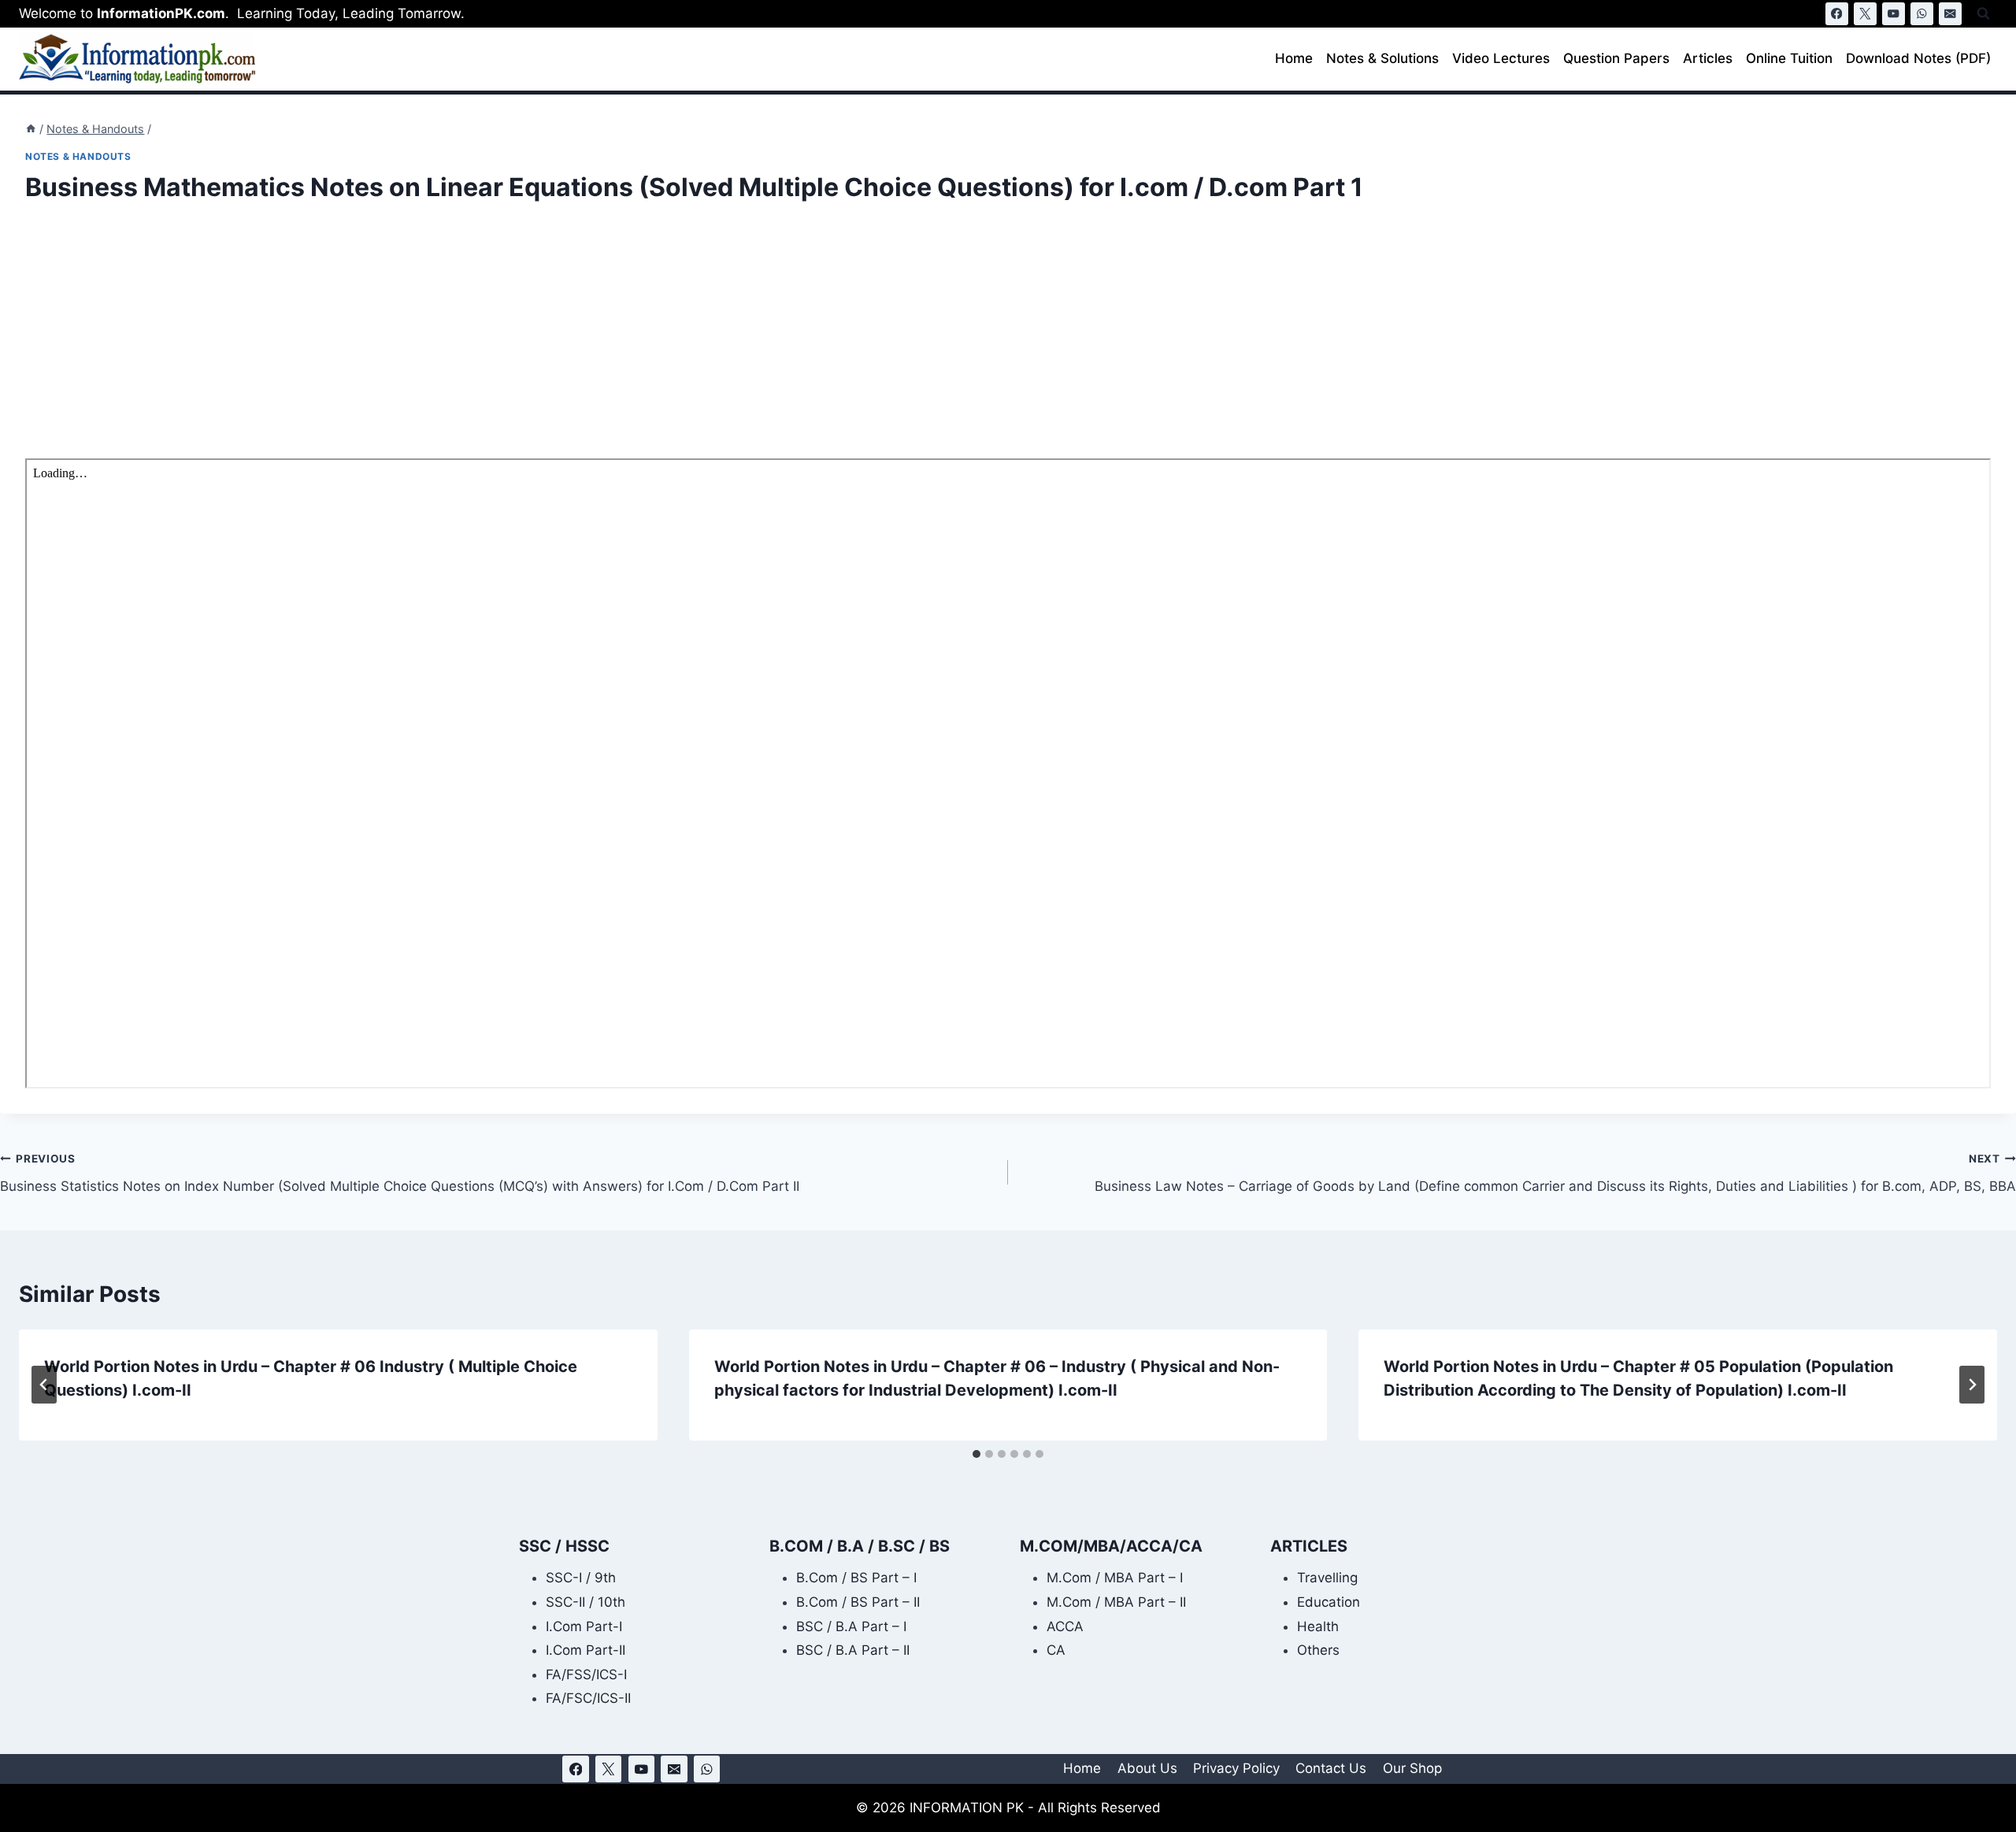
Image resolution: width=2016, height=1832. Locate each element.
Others (1318, 1650)
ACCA (1065, 1626)
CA (1056, 1650)
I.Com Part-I (584, 1626)
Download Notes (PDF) (1918, 58)
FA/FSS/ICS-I (586, 1674)
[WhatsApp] (1922, 14)
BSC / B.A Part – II (853, 1650)
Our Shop (1412, 1768)
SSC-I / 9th (581, 1578)
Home (1294, 58)
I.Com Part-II (586, 1650)
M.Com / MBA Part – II (1116, 1602)
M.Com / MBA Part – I (1115, 1578)
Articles (1708, 58)
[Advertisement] (498, 342)
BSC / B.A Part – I (851, 1626)
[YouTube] (1894, 14)
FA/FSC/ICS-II (588, 1698)
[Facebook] (1837, 14)
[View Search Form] (1983, 14)
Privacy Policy (1236, 1768)
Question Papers (1616, 58)
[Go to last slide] (44, 1385)
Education (1329, 1602)
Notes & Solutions (1382, 58)
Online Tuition (1789, 58)
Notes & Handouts (78, 156)
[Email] (1950, 14)
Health (1318, 1626)
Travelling (1327, 1578)
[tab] (976, 1454)
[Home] (31, 129)
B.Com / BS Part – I (856, 1578)
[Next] (1972, 1385)
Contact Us (1331, 1768)
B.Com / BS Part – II (858, 1602)
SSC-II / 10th (586, 1602)
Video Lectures (1501, 58)
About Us (1147, 1768)
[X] (1865, 14)
